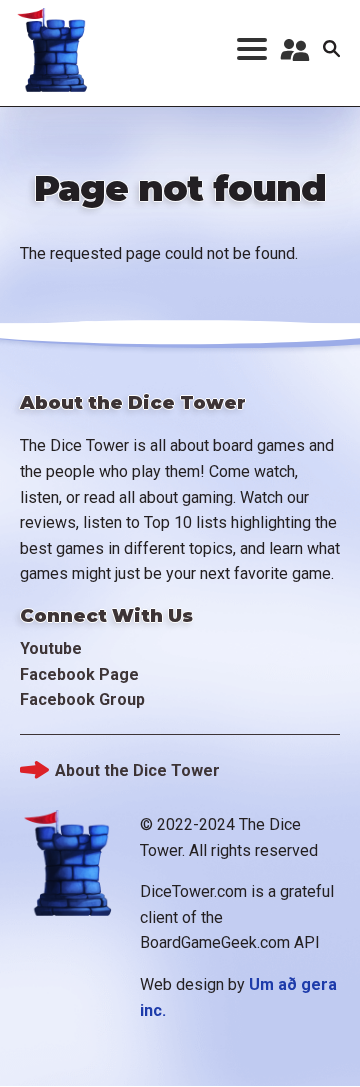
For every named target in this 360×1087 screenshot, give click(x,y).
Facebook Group (82, 699)
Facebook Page (79, 674)
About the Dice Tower (137, 770)
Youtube (51, 648)
